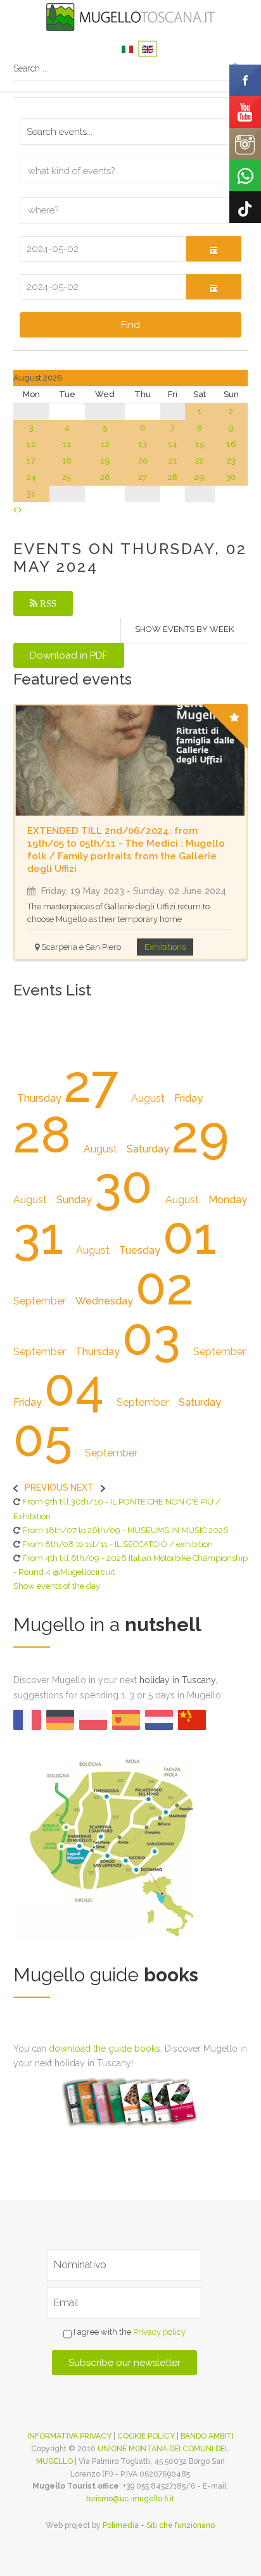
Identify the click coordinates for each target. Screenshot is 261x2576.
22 (200, 461)
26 (105, 477)
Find (130, 325)
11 (67, 444)
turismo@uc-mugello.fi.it (130, 2499)
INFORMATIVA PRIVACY (69, 2436)
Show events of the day (57, 1586)
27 (143, 477)
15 (200, 444)
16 (231, 444)
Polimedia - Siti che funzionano (159, 2525)
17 (31, 461)
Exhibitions (165, 947)
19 (105, 461)
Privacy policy (159, 2332)
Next (82, 1487)
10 (31, 444)
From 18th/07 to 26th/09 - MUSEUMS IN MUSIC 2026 (125, 1530)
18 (67, 461)
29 (200, 477)
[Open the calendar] (214, 249)
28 (173, 477)
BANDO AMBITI (207, 2436)
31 (31, 494)
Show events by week (184, 629)
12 (105, 444)
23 (231, 461)
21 (173, 461)
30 (231, 477)
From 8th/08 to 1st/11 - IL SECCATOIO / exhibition (118, 1544)
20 (143, 461)
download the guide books (105, 2049)
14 (173, 444)
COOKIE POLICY (146, 2436)
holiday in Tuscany (177, 1680)
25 (67, 477)
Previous (47, 1487)
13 (143, 444)
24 (31, 477)
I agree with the (129, 2332)
